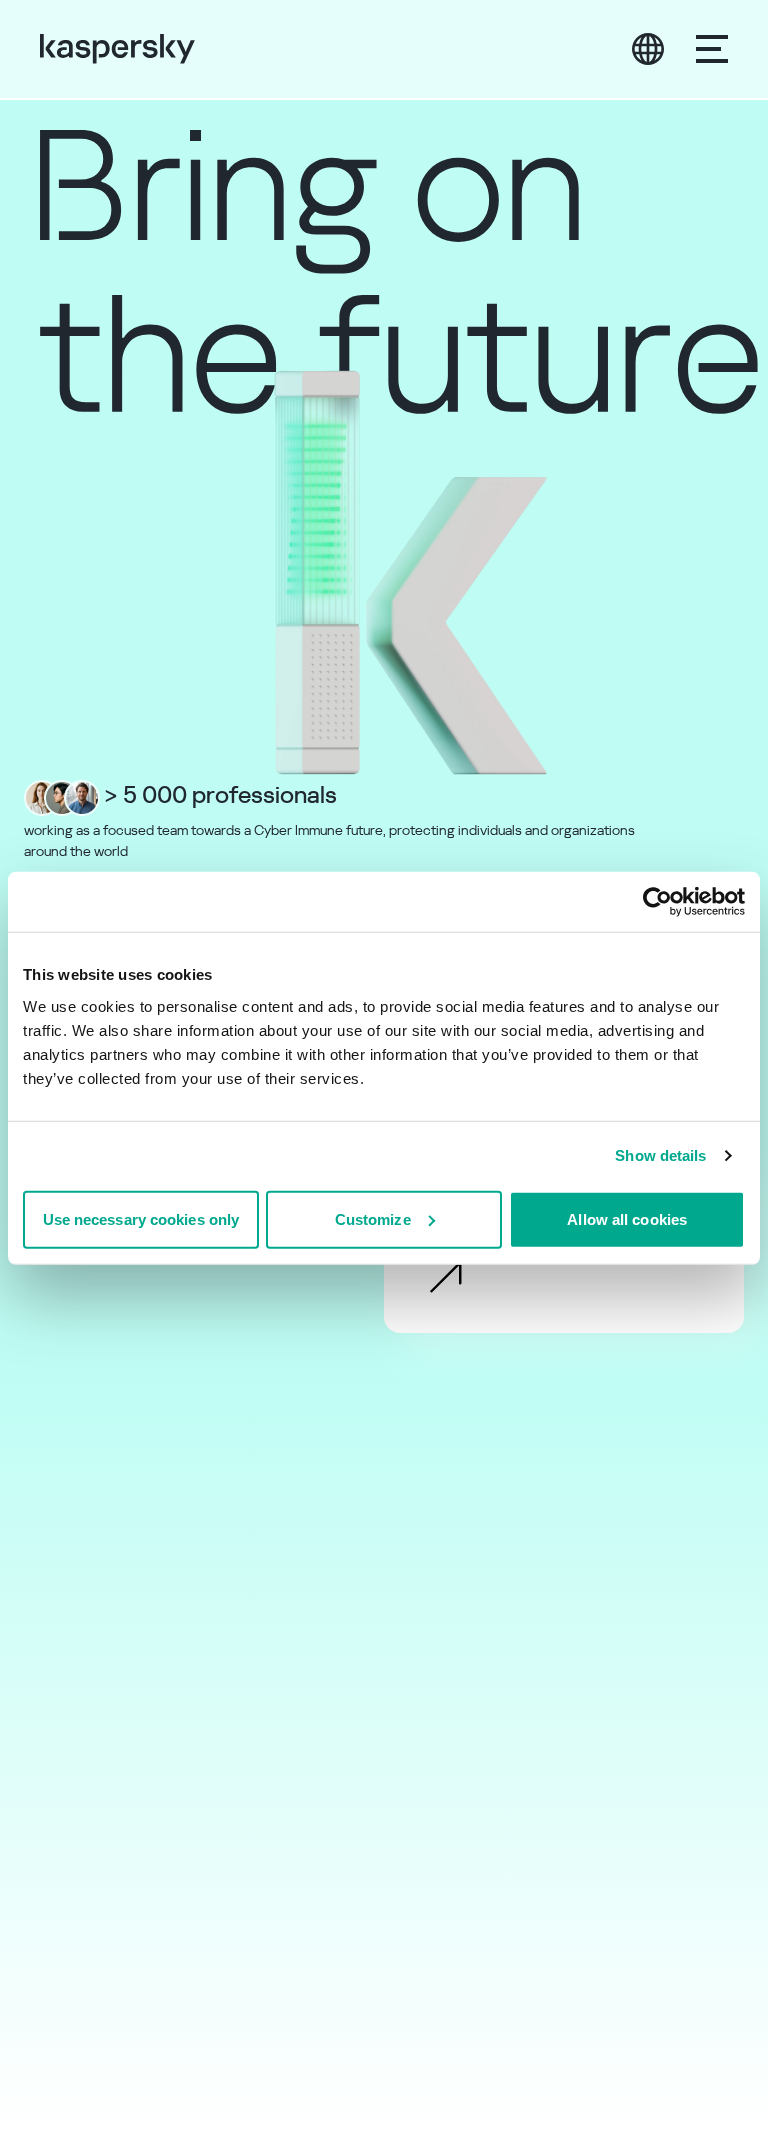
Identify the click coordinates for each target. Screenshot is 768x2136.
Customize (373, 1218)
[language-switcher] (648, 49)
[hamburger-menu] (712, 49)
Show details (660, 1155)
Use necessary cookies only (141, 1218)
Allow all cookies (627, 1218)
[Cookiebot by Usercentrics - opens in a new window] (657, 902)
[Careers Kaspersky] (117, 49)
